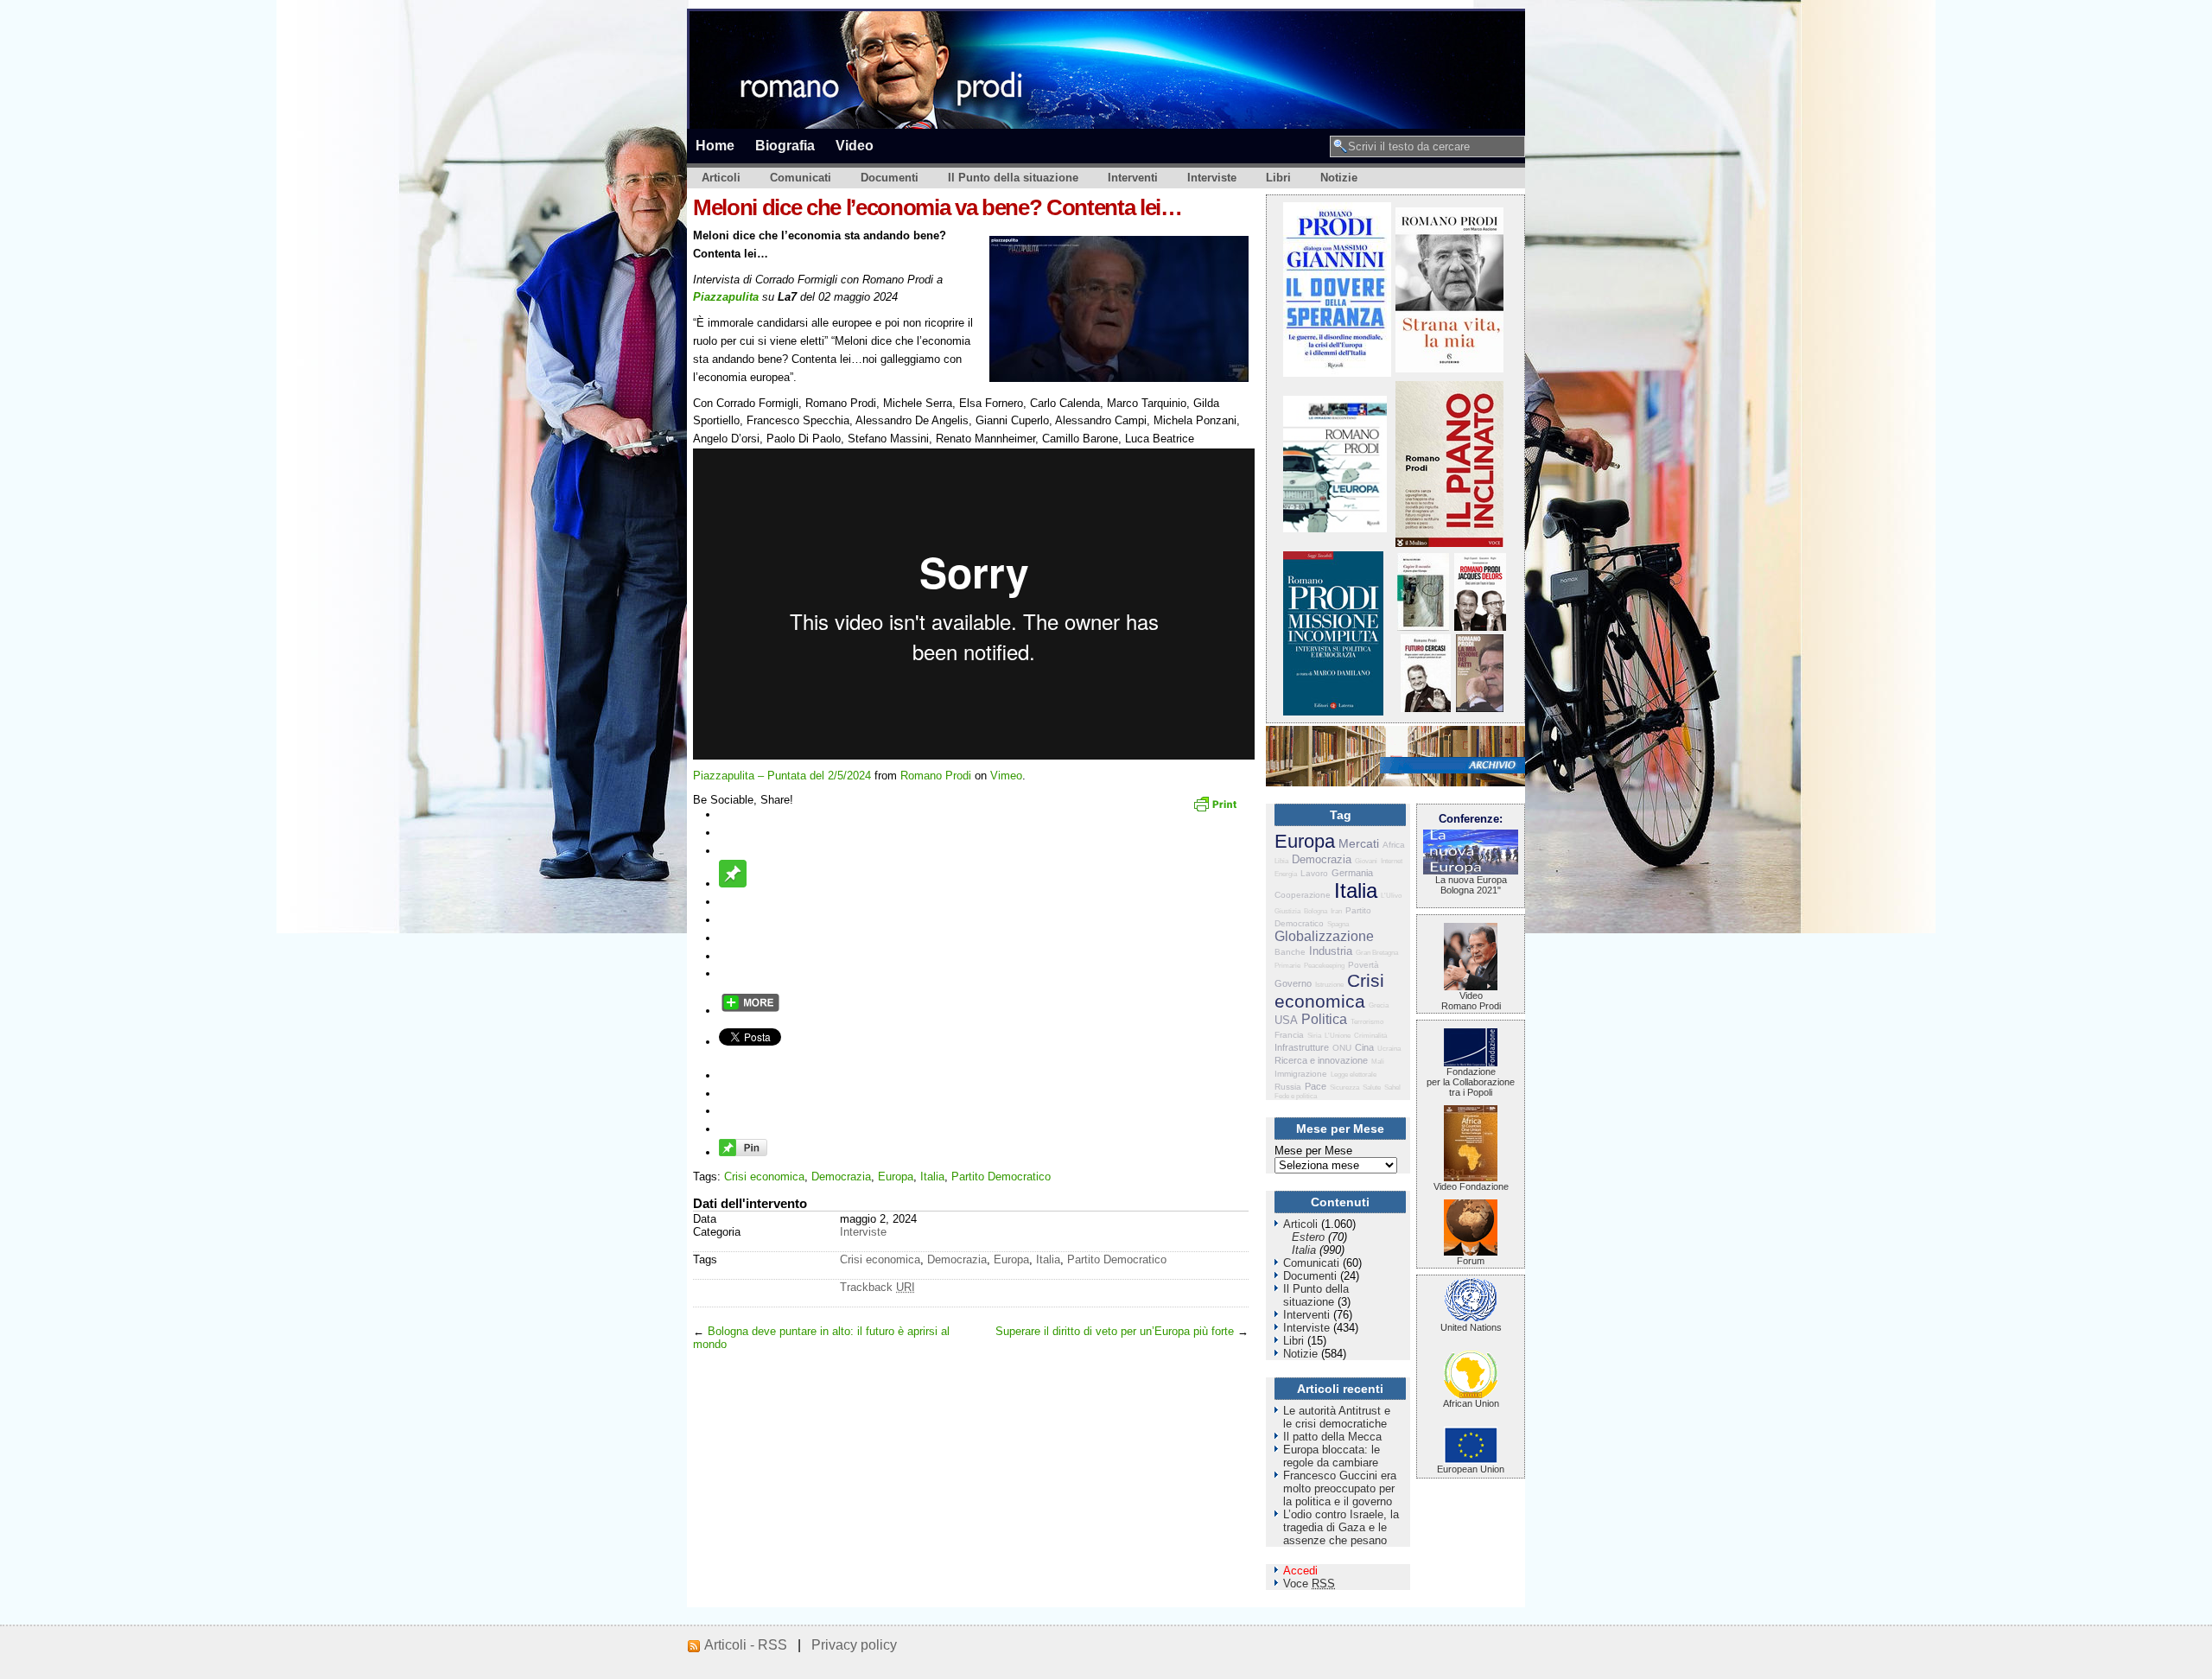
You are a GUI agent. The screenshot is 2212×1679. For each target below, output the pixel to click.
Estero (1308, 1237)
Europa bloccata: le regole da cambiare (1332, 1456)
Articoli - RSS (746, 1645)
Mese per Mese (1313, 1151)
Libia (1281, 861)
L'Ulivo (1391, 896)
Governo (1293, 983)
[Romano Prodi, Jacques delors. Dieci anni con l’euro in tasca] (1480, 627)
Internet (1392, 861)
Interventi (1133, 178)
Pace (1316, 1086)
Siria (1314, 1036)
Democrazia (841, 1177)
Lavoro (1314, 873)
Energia (1286, 874)
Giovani (1366, 861)
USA (1286, 1020)
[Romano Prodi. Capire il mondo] (1423, 627)
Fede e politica (1296, 1096)
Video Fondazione (1471, 1186)
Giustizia (1287, 911)
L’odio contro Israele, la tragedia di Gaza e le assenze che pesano (1341, 1527)
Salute (1372, 1088)
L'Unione (1338, 1036)
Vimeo (1006, 776)
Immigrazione (1301, 1074)
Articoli (721, 178)
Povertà (1363, 965)
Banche (1290, 952)
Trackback (877, 1287)
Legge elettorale (1354, 1075)
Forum (1471, 1261)
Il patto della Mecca (1332, 1437)
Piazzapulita (726, 297)
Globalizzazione (1324, 936)
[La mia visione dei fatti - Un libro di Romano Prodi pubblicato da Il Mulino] (1480, 708)
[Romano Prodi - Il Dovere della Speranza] (1337, 373)
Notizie (1339, 178)
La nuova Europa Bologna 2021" (1471, 885)
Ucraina (1389, 1049)
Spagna (1338, 924)
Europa (896, 1177)
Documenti (890, 178)
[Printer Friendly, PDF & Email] (1217, 810)
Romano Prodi (936, 776)
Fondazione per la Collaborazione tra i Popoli (1471, 1082)
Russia (1288, 1087)
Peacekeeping (1324, 966)
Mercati (1359, 843)
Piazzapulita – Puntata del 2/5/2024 (782, 776)
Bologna (1316, 911)
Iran (1336, 911)
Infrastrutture (1302, 1047)
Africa (1394, 845)
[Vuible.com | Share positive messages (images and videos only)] (733, 884)
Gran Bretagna (1377, 953)
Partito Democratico (1001, 1177)
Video (855, 145)
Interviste (1212, 178)
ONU (1342, 1048)
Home (715, 145)
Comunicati (801, 178)
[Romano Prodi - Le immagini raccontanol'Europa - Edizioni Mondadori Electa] (1335, 528)
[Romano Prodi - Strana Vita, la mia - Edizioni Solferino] (1449, 369)
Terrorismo (1367, 1022)
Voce (1309, 1584)
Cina (1364, 1047)
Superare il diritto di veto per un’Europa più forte (1115, 1331)
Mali (1378, 1062)
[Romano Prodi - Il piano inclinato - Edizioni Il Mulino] (1449, 543)
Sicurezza (1344, 1088)
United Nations (1471, 1327)
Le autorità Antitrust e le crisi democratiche (1337, 1417)
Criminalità (1370, 1036)
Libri (1278, 178)
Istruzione (1329, 985)
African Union (1471, 1403)
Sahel (1392, 1088)
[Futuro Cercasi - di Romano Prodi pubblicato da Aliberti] (1426, 708)
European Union (1471, 1469)
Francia (1289, 1035)
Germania (1352, 873)
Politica (1324, 1019)
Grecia (1379, 1005)
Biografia (785, 145)
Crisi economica (764, 1177)
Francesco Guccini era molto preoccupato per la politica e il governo (1340, 1488)
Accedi (1300, 1571)
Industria (1331, 951)
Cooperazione (1303, 895)
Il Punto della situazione (1013, 178)
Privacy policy (854, 1645)
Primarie (1287, 966)
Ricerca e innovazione (1321, 1060)
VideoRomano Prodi (1471, 1001)
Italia (932, 1177)
